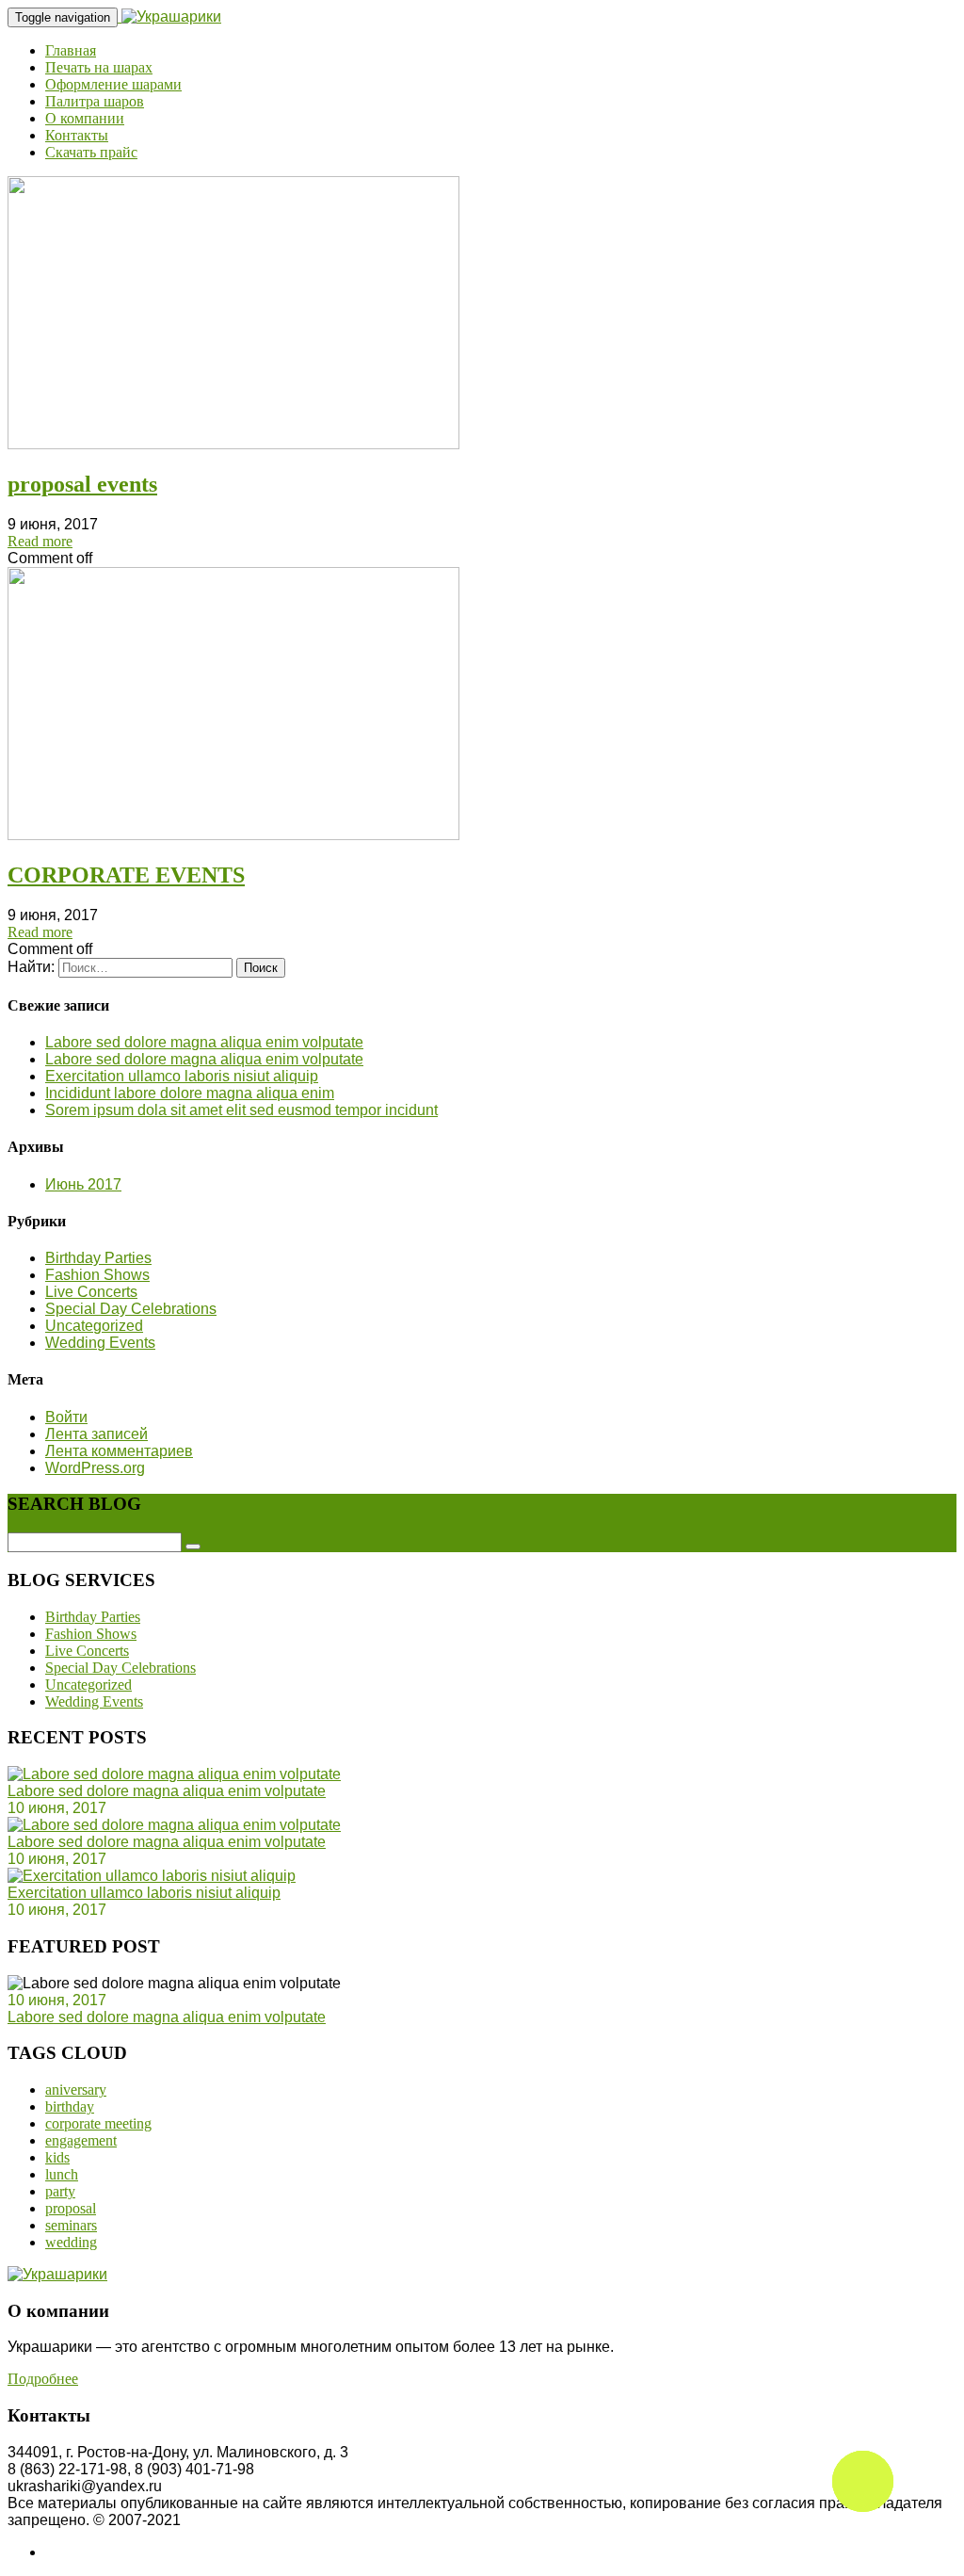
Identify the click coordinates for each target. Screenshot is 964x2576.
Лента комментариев (119, 1451)
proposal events (82, 484)
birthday (70, 2106)
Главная (71, 50)
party (60, 2191)
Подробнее (43, 2379)
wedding (71, 2242)
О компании (85, 118)
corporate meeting (98, 2123)
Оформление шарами (113, 84)
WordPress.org (95, 1468)
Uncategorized (94, 1326)
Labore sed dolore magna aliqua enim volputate (204, 1042)
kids (57, 2157)
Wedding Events (100, 1343)
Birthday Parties (98, 1258)
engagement (81, 2140)
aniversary (76, 2090)
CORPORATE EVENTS (126, 875)
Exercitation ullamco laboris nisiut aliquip (182, 1076)
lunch (62, 2174)
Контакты (77, 135)
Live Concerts (91, 1292)
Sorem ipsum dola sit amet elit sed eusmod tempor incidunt (241, 1110)
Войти (66, 1417)
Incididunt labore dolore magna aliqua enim (190, 1093)
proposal (71, 2208)
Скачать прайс (91, 152)
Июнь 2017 (83, 1184)
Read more (40, 541)
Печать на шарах (99, 67)
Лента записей (96, 1434)
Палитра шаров (95, 101)
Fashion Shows (97, 1275)
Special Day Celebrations (131, 1309)
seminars (71, 2225)
